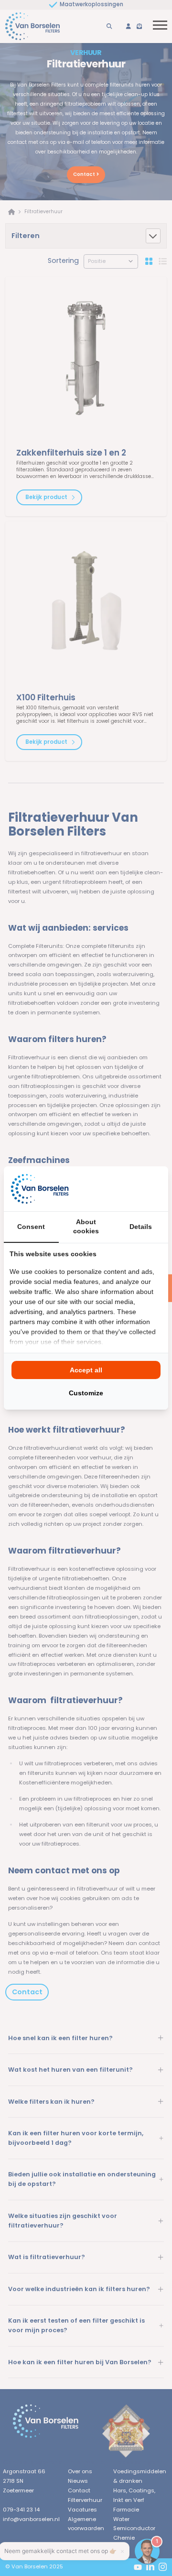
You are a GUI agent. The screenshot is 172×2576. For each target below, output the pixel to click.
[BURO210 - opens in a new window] (127, 1188)
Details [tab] (141, 1227)
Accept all (86, 1370)
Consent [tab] (31, 1227)
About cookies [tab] (86, 1227)
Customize (86, 1393)
